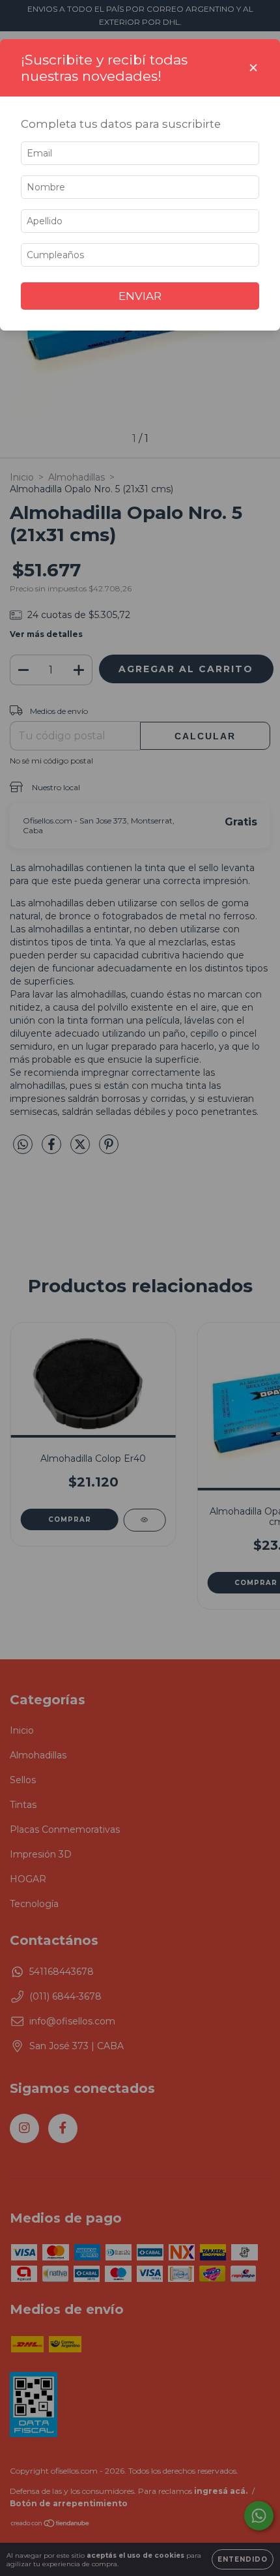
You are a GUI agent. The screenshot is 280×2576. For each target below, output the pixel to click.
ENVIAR (140, 296)
